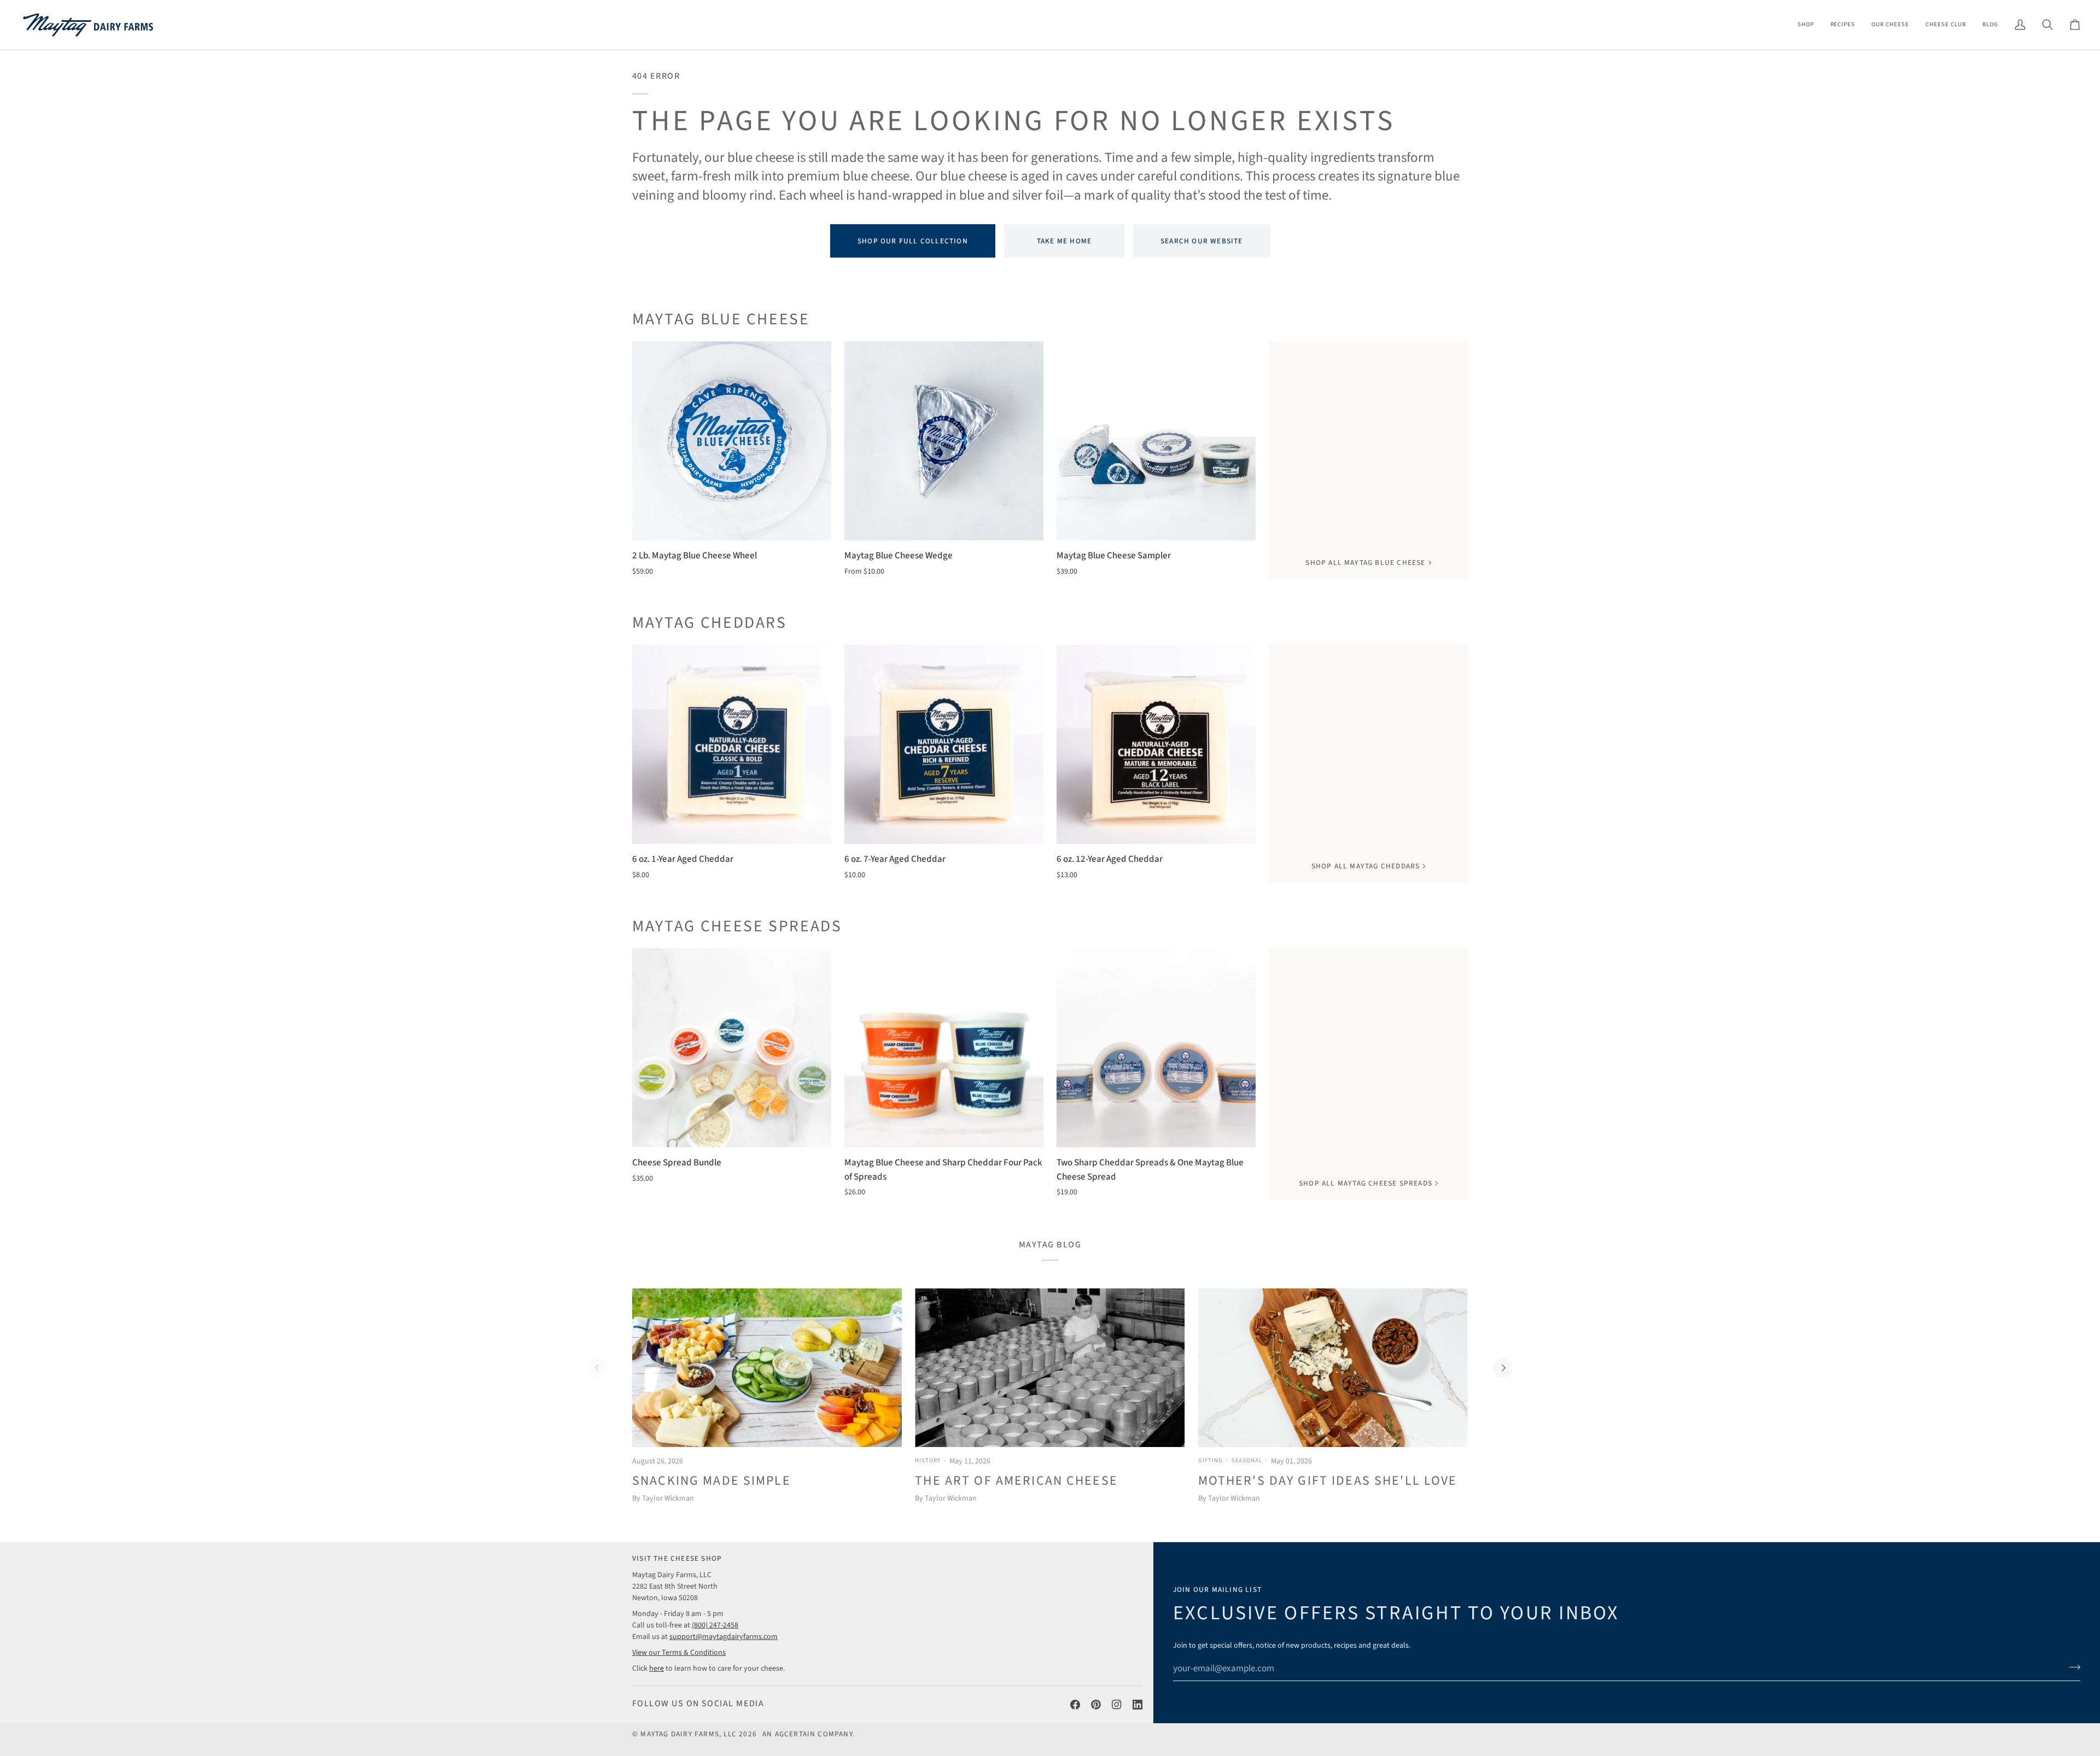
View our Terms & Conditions (679, 1653)
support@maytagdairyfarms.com (724, 1637)
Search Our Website (1202, 241)
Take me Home (1064, 241)
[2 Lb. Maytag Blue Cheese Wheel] (732, 441)
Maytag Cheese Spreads (737, 926)
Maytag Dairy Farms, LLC (689, 1734)
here (657, 1669)
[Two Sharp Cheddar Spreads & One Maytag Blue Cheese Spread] (1156, 1048)
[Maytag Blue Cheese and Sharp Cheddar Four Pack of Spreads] (944, 1048)
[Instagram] (1117, 1705)
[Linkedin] (1137, 1705)
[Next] (1503, 1368)
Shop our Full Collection (913, 241)
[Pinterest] (1096, 1705)
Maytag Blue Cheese (721, 319)
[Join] (2071, 1667)
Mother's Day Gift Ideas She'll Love (1328, 1481)
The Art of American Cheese (1016, 1481)
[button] (1806, 25)
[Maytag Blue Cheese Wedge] (944, 441)
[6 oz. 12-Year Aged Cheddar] (1156, 744)
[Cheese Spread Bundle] (732, 1048)
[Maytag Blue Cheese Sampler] (1156, 441)
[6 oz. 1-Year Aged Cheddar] (732, 744)
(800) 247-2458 (715, 1625)
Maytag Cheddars (710, 623)
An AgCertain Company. (809, 1734)
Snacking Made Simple (711, 1481)
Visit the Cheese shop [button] (677, 1558)
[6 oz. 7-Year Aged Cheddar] (944, 744)
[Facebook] (1075, 1705)
